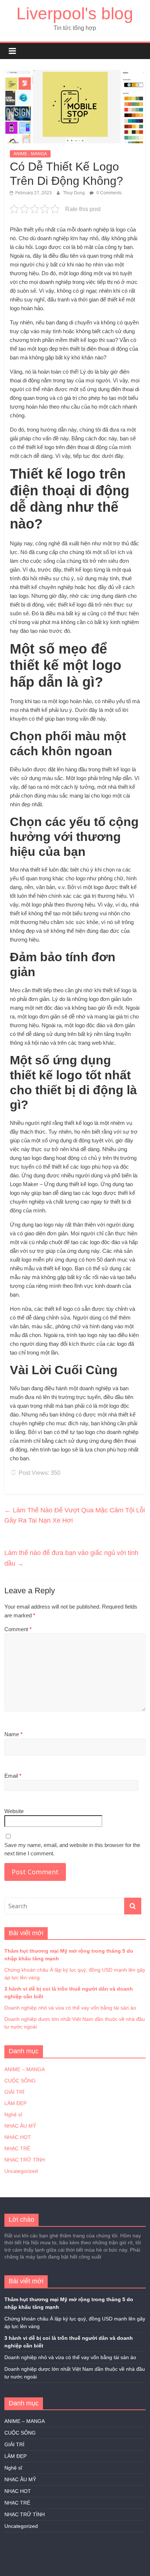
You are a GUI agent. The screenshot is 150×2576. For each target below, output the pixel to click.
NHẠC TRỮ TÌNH (25, 2160)
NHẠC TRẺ (17, 2148)
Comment (18, 1629)
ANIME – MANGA (25, 2069)
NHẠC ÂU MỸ (20, 2126)
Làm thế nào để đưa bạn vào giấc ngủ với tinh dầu (71, 1558)
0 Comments (108, 193)
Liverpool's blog (75, 13)
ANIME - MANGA (30, 154)
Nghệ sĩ (13, 2115)
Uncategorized (21, 2171)
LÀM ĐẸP (15, 2103)
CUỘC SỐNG (20, 2081)
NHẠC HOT (18, 2137)
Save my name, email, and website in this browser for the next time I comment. (72, 1849)
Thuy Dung (74, 193)
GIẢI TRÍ (14, 2092)
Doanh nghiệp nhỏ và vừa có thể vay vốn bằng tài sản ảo (70, 2008)
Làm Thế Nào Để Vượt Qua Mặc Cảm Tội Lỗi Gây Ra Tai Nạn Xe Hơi (75, 1515)
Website (14, 1811)
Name (13, 1734)
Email (13, 1776)
